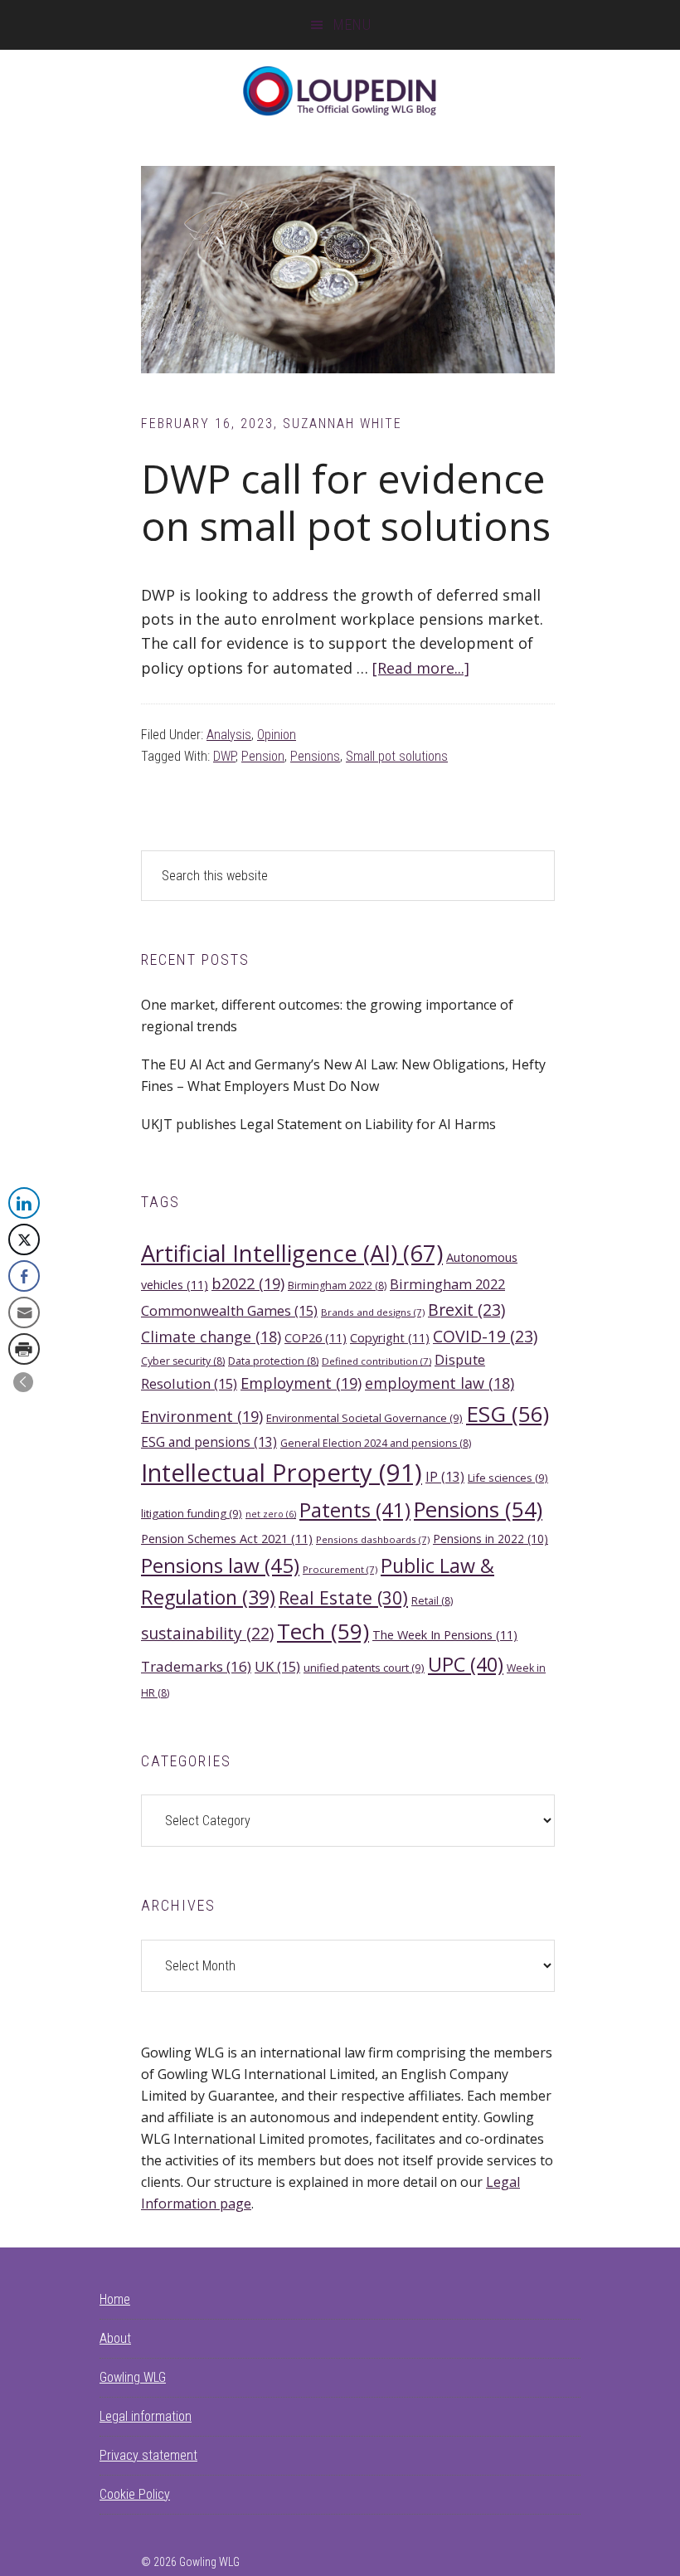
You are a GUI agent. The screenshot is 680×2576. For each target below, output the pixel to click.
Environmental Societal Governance (364, 1418)
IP (445, 1477)
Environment (202, 1416)
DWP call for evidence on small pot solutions (346, 502)
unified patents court (364, 1668)
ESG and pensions (209, 1442)
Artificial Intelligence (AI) (292, 1253)
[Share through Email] (24, 1312)
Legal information (146, 2416)
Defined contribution (376, 1361)
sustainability (207, 1633)
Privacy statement (148, 2455)
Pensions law (220, 1565)
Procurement (340, 1569)
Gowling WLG (133, 2377)
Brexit (466, 1310)
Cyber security (183, 1361)
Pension (263, 756)
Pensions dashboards (373, 1539)
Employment (301, 1383)
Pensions (315, 756)
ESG (508, 1414)
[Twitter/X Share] (24, 1239)
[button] (23, 1382)
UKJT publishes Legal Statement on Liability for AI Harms (318, 1124)
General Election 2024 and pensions (376, 1443)
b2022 (248, 1283)
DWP (224, 756)
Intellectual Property (282, 1473)
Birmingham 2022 (337, 1286)
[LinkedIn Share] (24, 1203)
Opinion (277, 735)
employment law (440, 1383)
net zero (271, 1514)
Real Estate (343, 1597)
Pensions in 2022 (491, 1539)
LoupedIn (340, 91)
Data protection (273, 1361)
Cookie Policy (135, 2494)
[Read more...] (421, 668)
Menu (352, 24)
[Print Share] (24, 1349)
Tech (323, 1631)
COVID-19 (485, 1336)
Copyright (390, 1337)
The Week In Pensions (445, 1634)
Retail (432, 1601)
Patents (355, 1510)
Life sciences (508, 1478)
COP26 (316, 1337)
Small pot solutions (397, 756)
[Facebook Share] (24, 1276)
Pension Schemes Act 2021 (227, 1538)
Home (115, 2299)
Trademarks (196, 1666)
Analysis (229, 735)
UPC (466, 1664)
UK (277, 1666)
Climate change (211, 1337)
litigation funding (192, 1513)
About (115, 2338)
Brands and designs (373, 1312)
